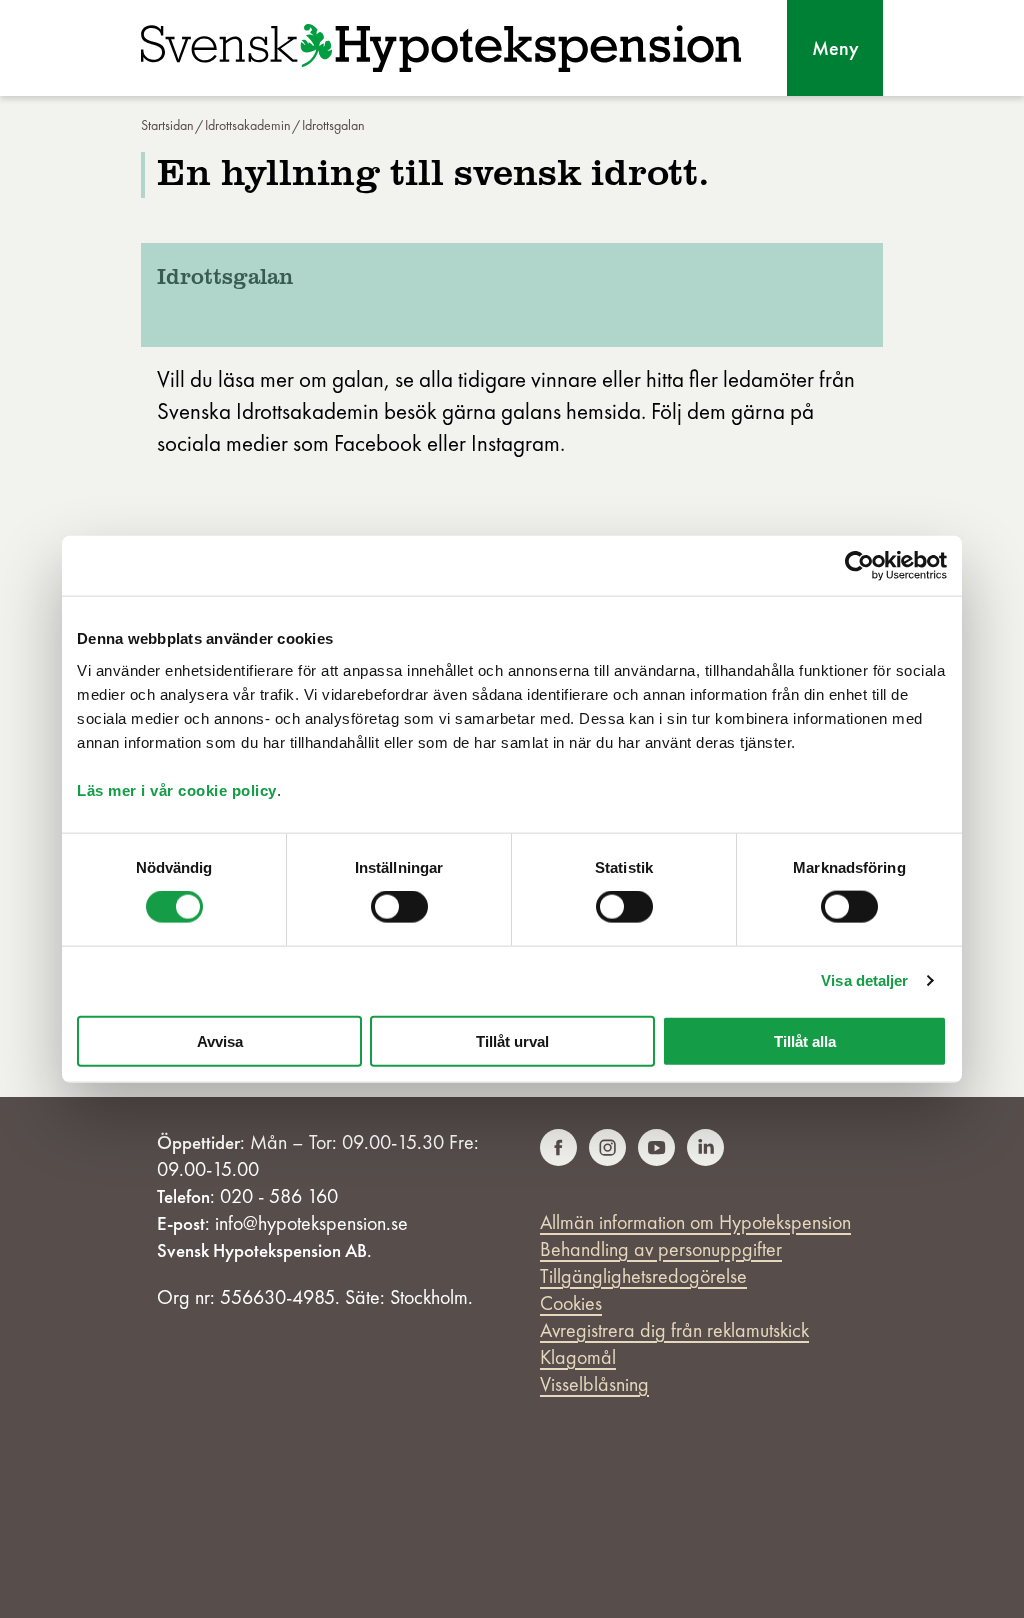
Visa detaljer (864, 980)
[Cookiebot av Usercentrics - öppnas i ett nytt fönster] (859, 566)
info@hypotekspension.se (311, 1223)
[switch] (399, 907)
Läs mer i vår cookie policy (177, 789)
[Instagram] (607, 1160)
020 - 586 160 (279, 1196)
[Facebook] (558, 1160)
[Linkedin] (705, 1160)
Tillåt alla (805, 1040)
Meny (835, 48)
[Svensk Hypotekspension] (441, 48)
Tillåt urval (512, 1040)
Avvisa (220, 1040)
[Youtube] (656, 1160)
